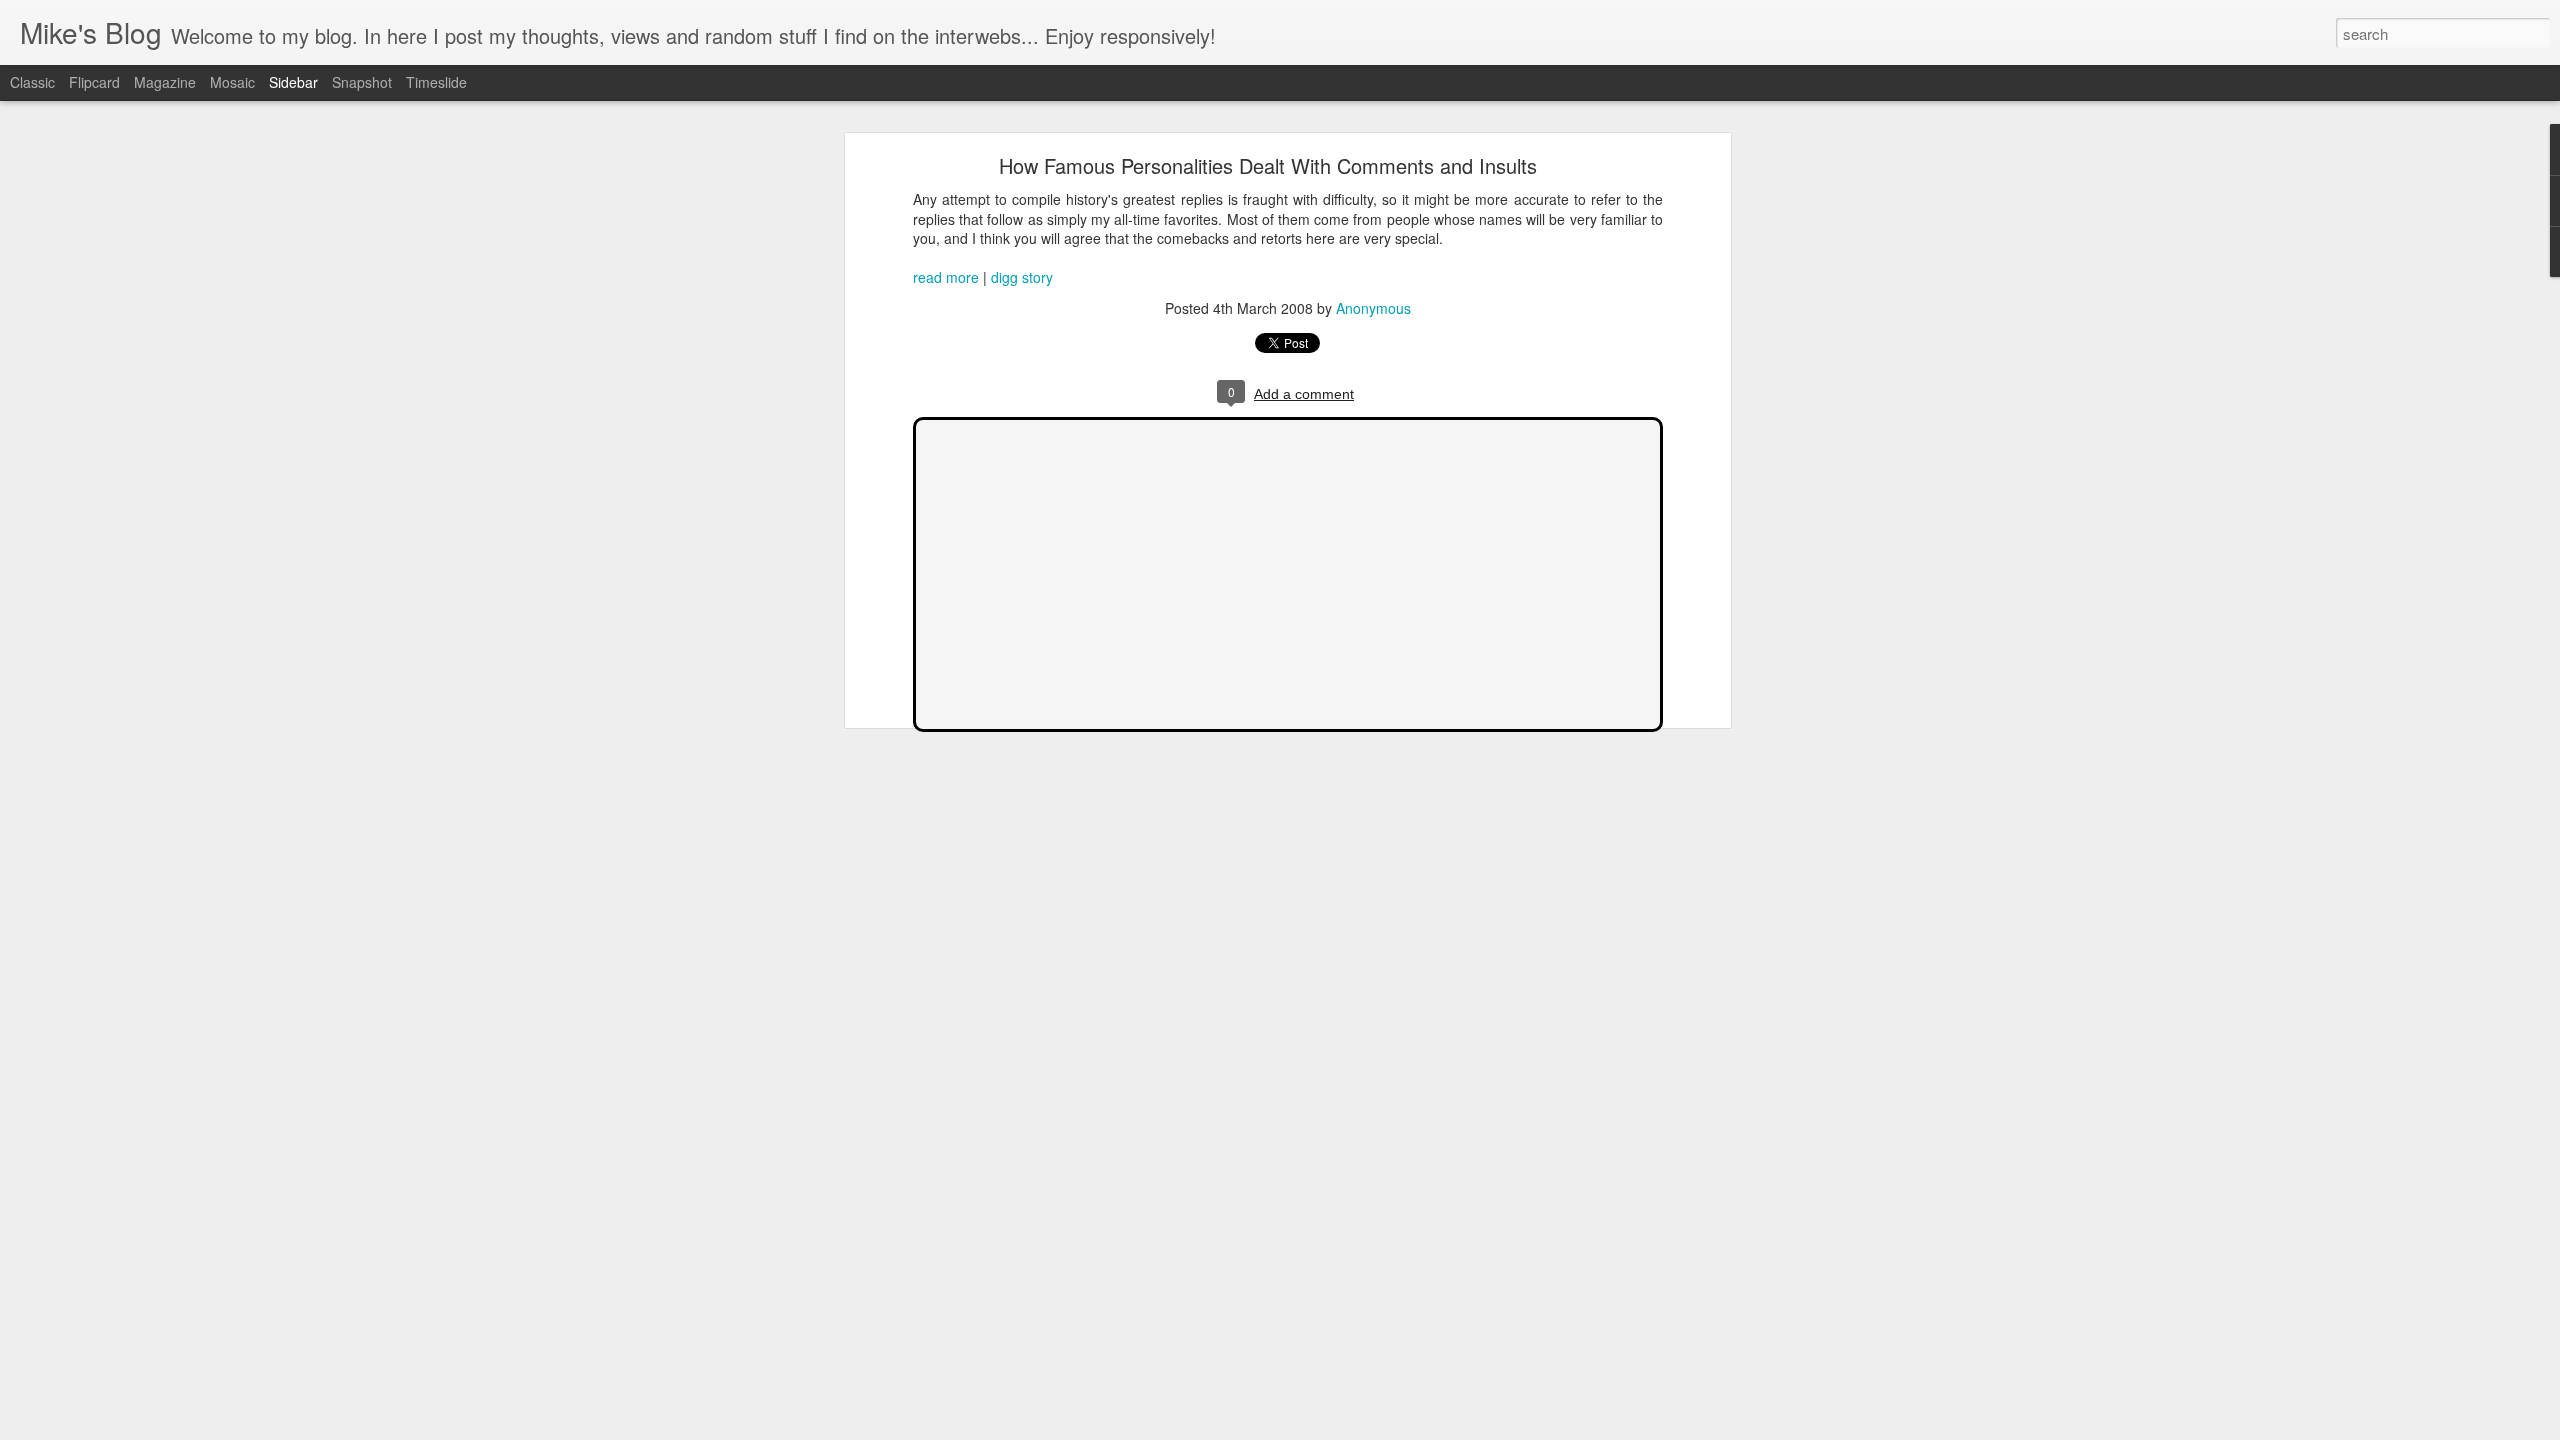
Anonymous (1373, 308)
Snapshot (362, 82)
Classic (32, 82)
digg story (1022, 277)
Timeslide (436, 82)
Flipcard (94, 82)
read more (946, 277)
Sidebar (293, 82)
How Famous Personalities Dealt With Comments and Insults (1268, 165)
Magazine (165, 82)
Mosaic (232, 82)
